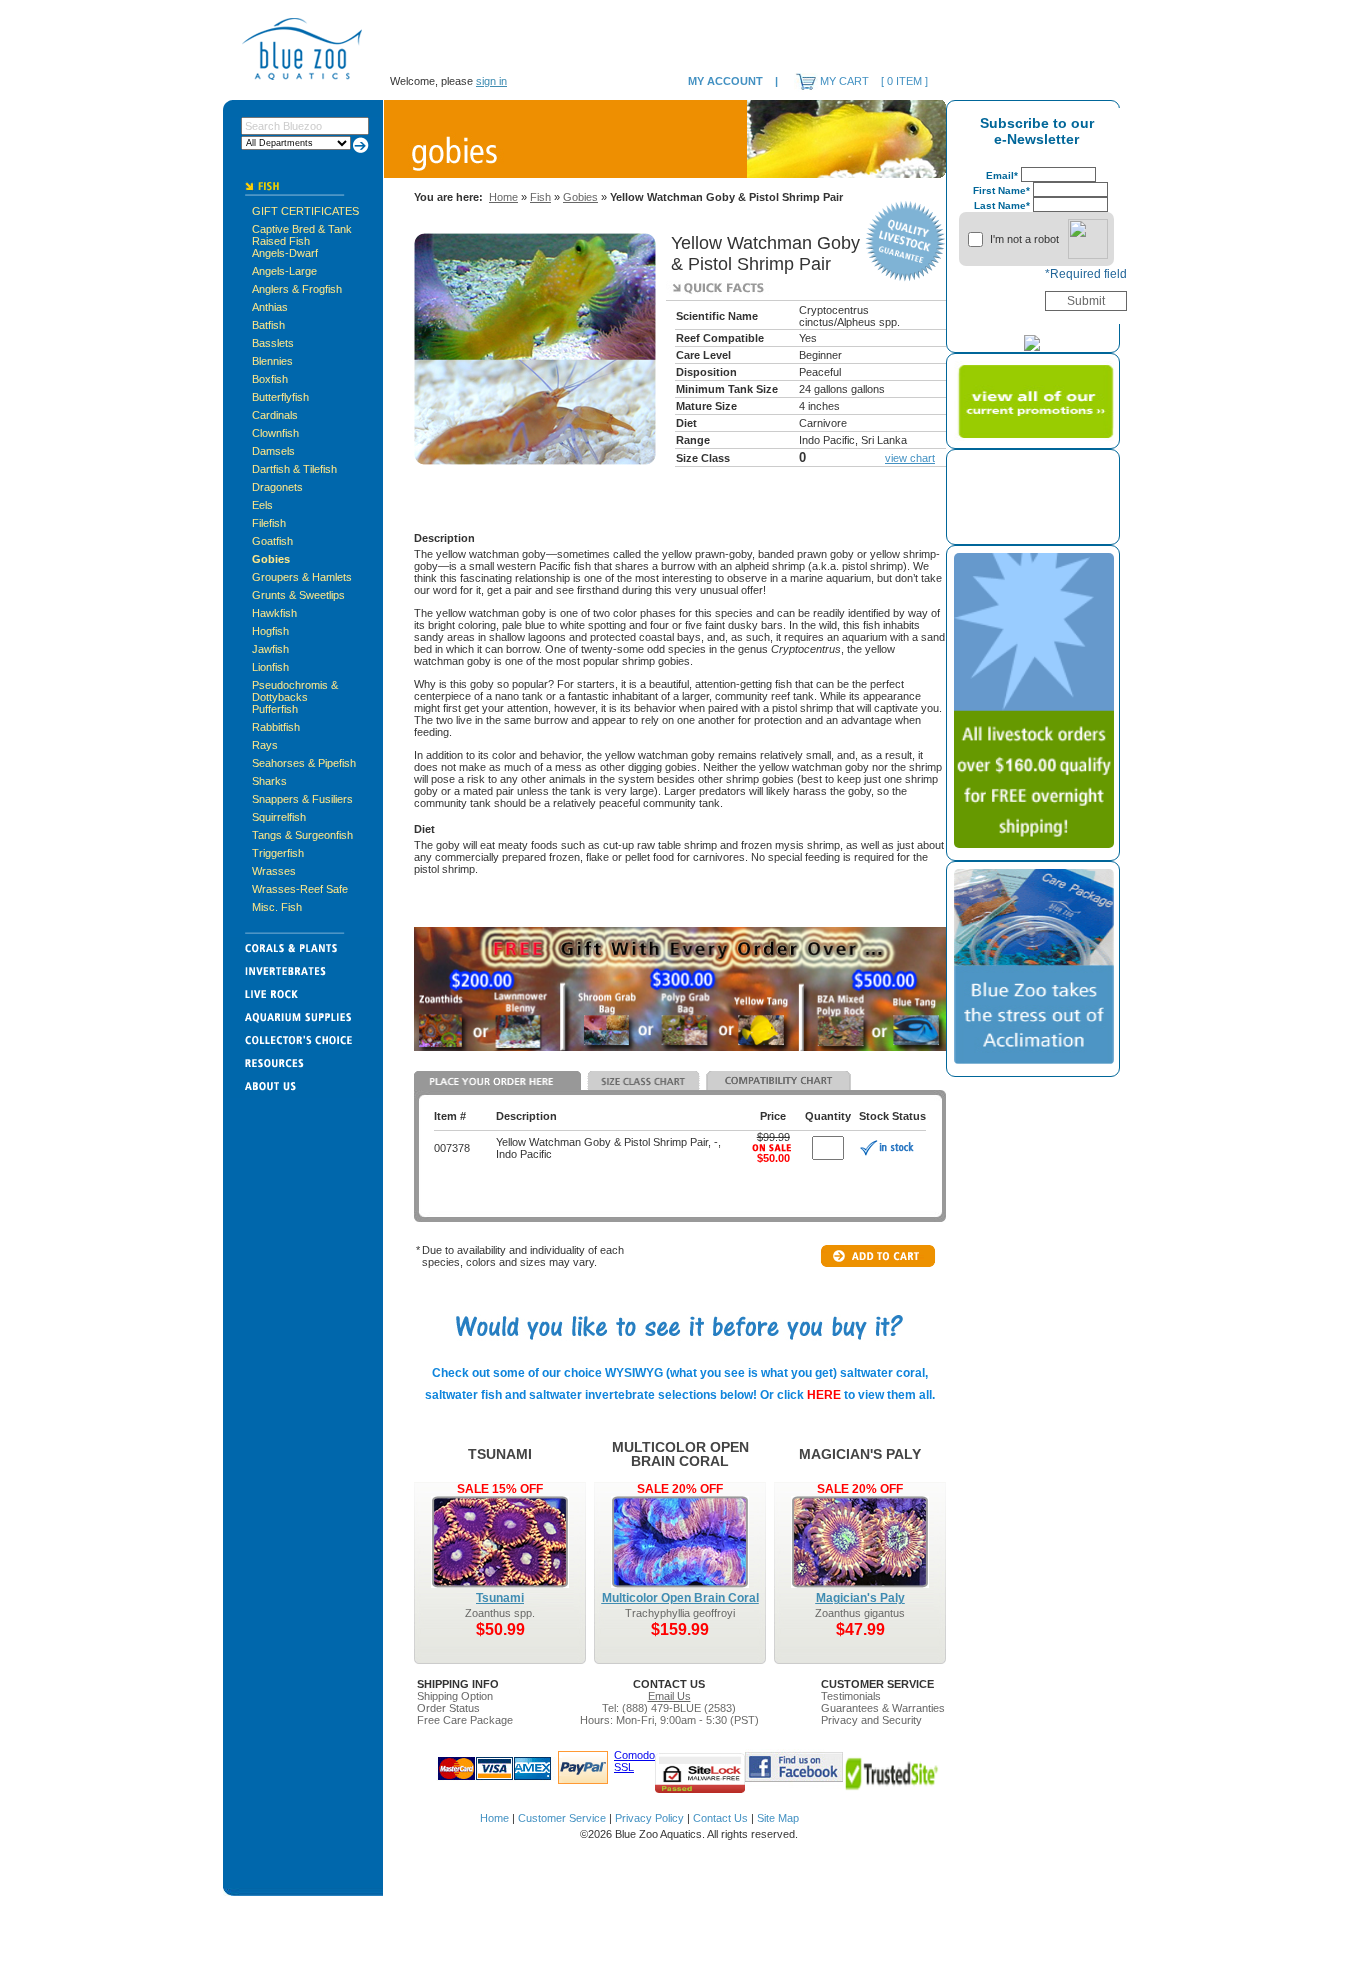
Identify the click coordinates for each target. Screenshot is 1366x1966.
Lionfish (270, 667)
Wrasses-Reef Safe (300, 889)
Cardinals (275, 415)
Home (503, 197)
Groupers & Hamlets (302, 577)
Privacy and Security (871, 1720)
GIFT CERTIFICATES (305, 211)
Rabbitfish (276, 727)
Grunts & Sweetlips (298, 595)
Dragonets (277, 487)
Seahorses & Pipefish (304, 763)
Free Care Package (465, 1720)
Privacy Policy (649, 1818)
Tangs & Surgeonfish (302, 835)
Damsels (273, 451)
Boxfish (270, 379)
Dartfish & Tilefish (294, 469)
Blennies (272, 361)
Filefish (269, 523)
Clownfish (275, 433)
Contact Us (720, 1818)
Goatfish (272, 541)
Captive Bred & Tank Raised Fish (302, 235)
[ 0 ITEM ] (904, 81)
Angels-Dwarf (285, 253)
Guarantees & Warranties (883, 1708)
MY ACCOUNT (725, 81)
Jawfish (270, 649)
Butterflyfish (280, 397)
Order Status (448, 1708)
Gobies (271, 559)
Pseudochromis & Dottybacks (295, 691)
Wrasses (274, 871)
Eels (262, 505)
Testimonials (851, 1696)
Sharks (269, 781)
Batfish (268, 325)
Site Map (778, 1818)
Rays (265, 745)
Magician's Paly (860, 1598)
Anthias (270, 307)
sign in (491, 81)
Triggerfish (278, 853)
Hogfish (270, 631)
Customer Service (562, 1818)
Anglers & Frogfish (297, 289)
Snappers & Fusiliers (302, 799)
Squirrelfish (279, 817)
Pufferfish (275, 709)
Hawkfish (274, 613)
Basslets (273, 343)
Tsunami (500, 1598)
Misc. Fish (277, 907)
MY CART (844, 81)
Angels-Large (284, 271)
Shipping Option (455, 1696)
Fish (540, 197)
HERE (824, 1395)
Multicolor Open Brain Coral (680, 1598)
